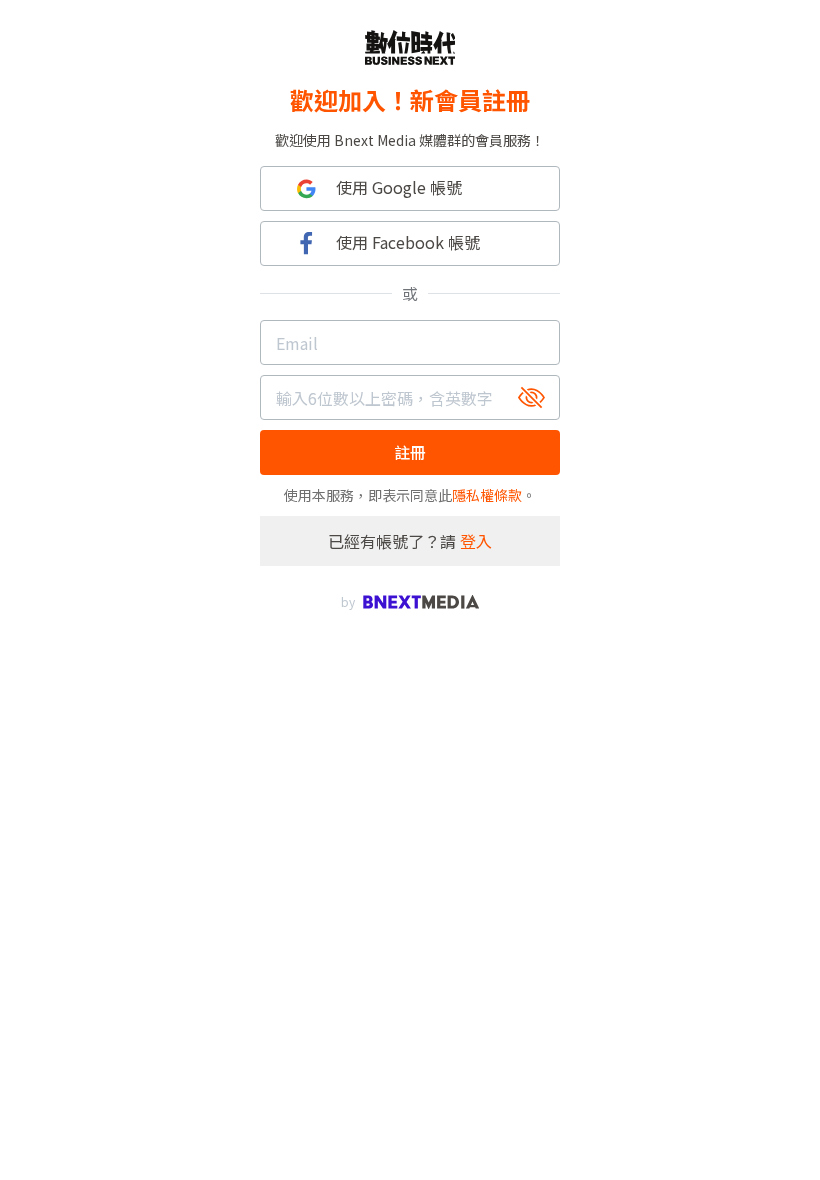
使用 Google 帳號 (399, 187)
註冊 (410, 452)
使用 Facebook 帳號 (408, 242)
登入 (476, 541)
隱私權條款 (487, 495)
